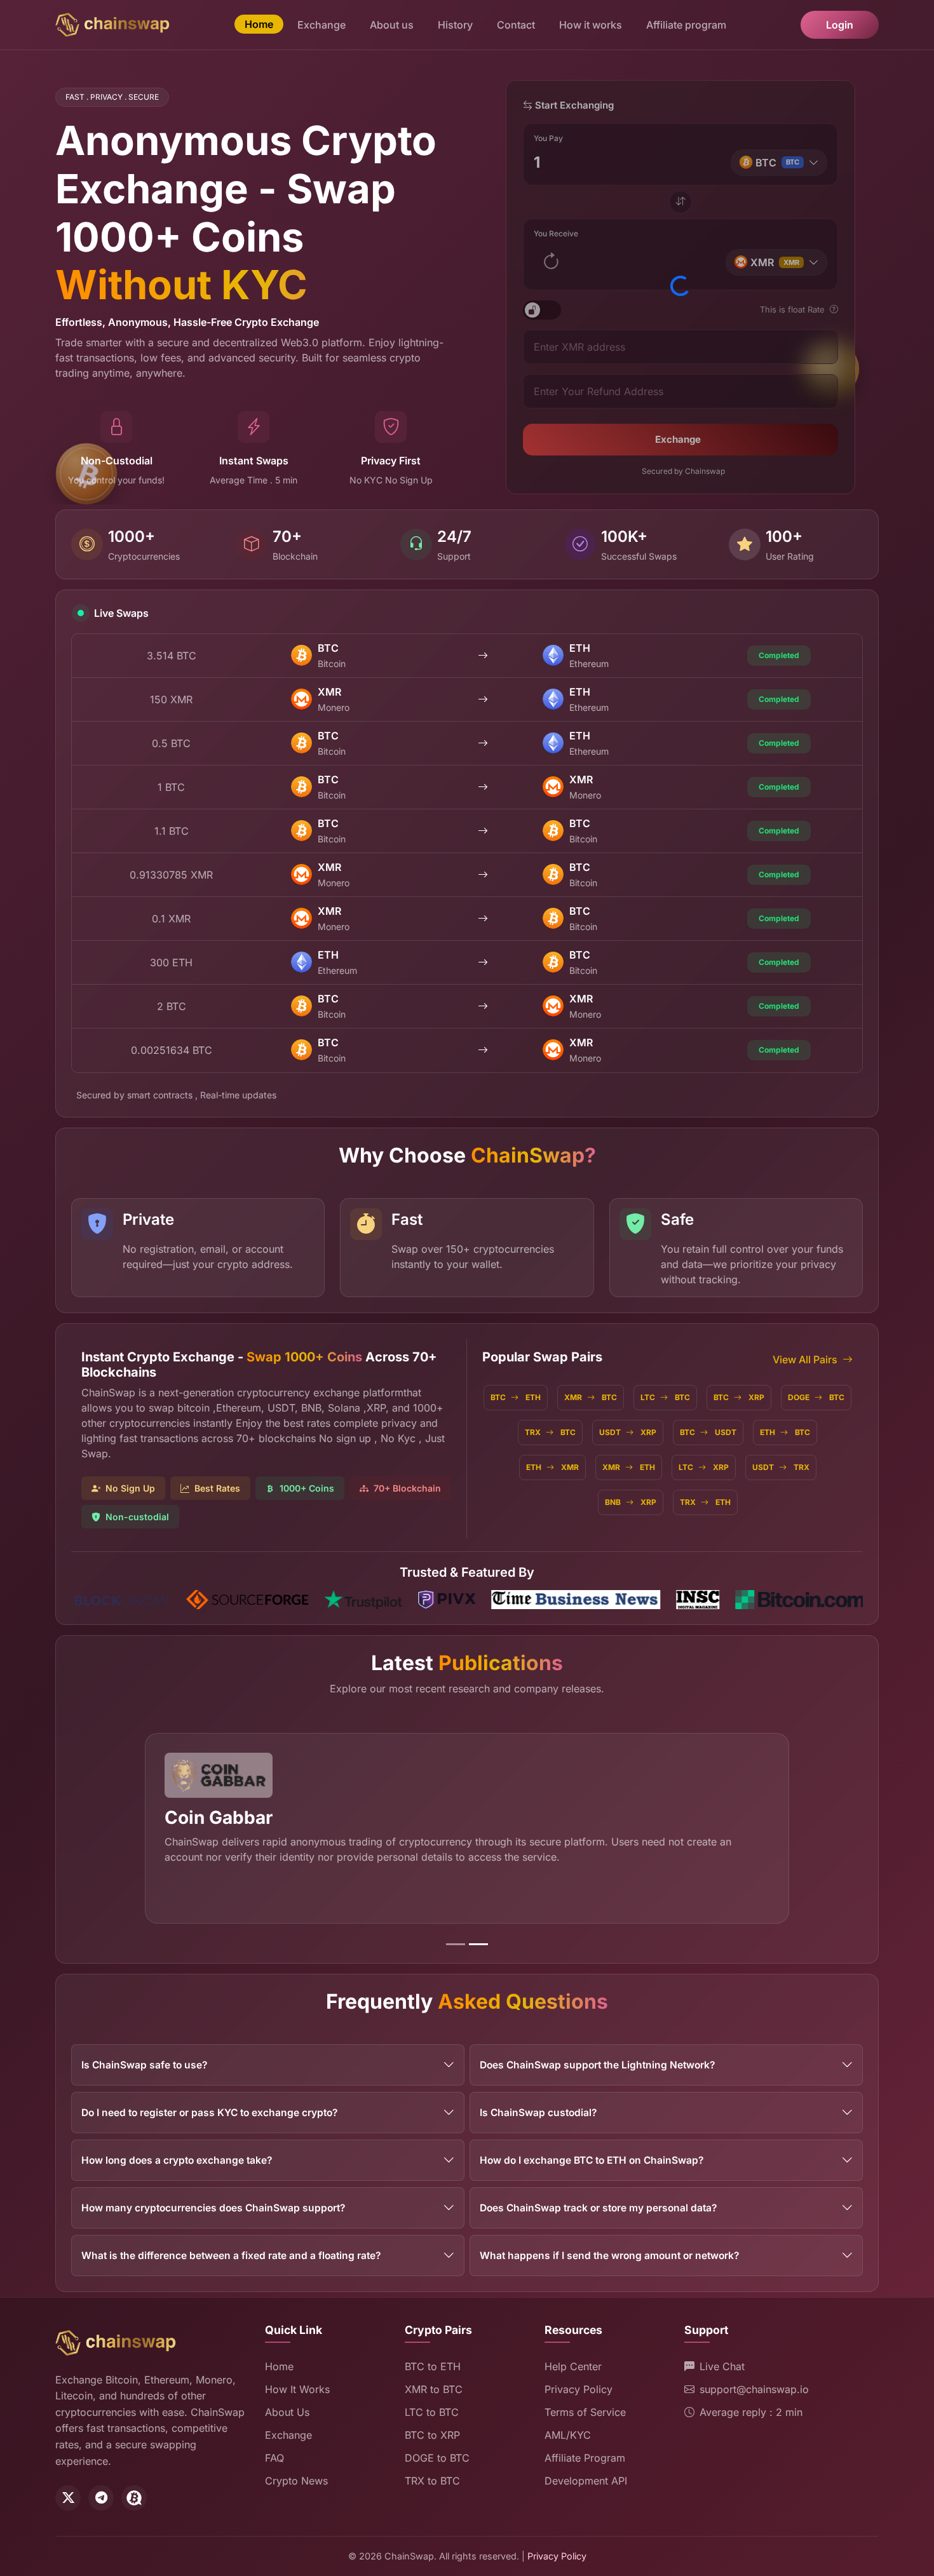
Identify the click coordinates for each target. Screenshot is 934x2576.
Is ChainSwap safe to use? (144, 2065)
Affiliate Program (585, 2458)
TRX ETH (705, 1502)
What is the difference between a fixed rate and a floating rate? (231, 2256)
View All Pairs (805, 1359)
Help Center (573, 2366)
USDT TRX (781, 1467)
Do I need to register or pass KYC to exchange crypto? (209, 2113)
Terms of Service (585, 2412)
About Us (287, 2412)
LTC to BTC (432, 2412)
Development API (586, 2481)
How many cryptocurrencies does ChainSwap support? (213, 2208)
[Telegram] (101, 2498)
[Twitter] (68, 2498)
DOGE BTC (816, 1397)
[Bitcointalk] (134, 2498)
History (455, 25)
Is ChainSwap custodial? (538, 2113)
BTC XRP (739, 1397)
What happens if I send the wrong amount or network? (609, 2256)
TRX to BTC (432, 2481)
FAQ (274, 2458)
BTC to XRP (432, 2435)
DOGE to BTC (437, 2458)
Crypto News (296, 2481)
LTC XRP (704, 1467)
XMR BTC (591, 1397)
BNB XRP (631, 1502)
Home (259, 24)
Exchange (321, 25)
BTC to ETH (433, 2366)
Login (840, 25)
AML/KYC (568, 2435)
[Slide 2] (478, 1944)
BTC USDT (708, 1432)
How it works (591, 25)
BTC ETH (516, 1397)
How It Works (297, 2389)
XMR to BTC (434, 2389)
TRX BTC (550, 1432)
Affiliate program (686, 25)
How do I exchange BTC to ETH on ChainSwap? (592, 2160)
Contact (516, 25)
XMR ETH (629, 1467)
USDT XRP (628, 1432)
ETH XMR (552, 1467)
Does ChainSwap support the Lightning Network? (597, 2065)
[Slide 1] (456, 1944)
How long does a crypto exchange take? (177, 2160)
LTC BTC (665, 1397)
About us (392, 25)
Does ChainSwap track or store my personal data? (598, 2208)
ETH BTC (785, 1432)
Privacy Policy (579, 2389)
